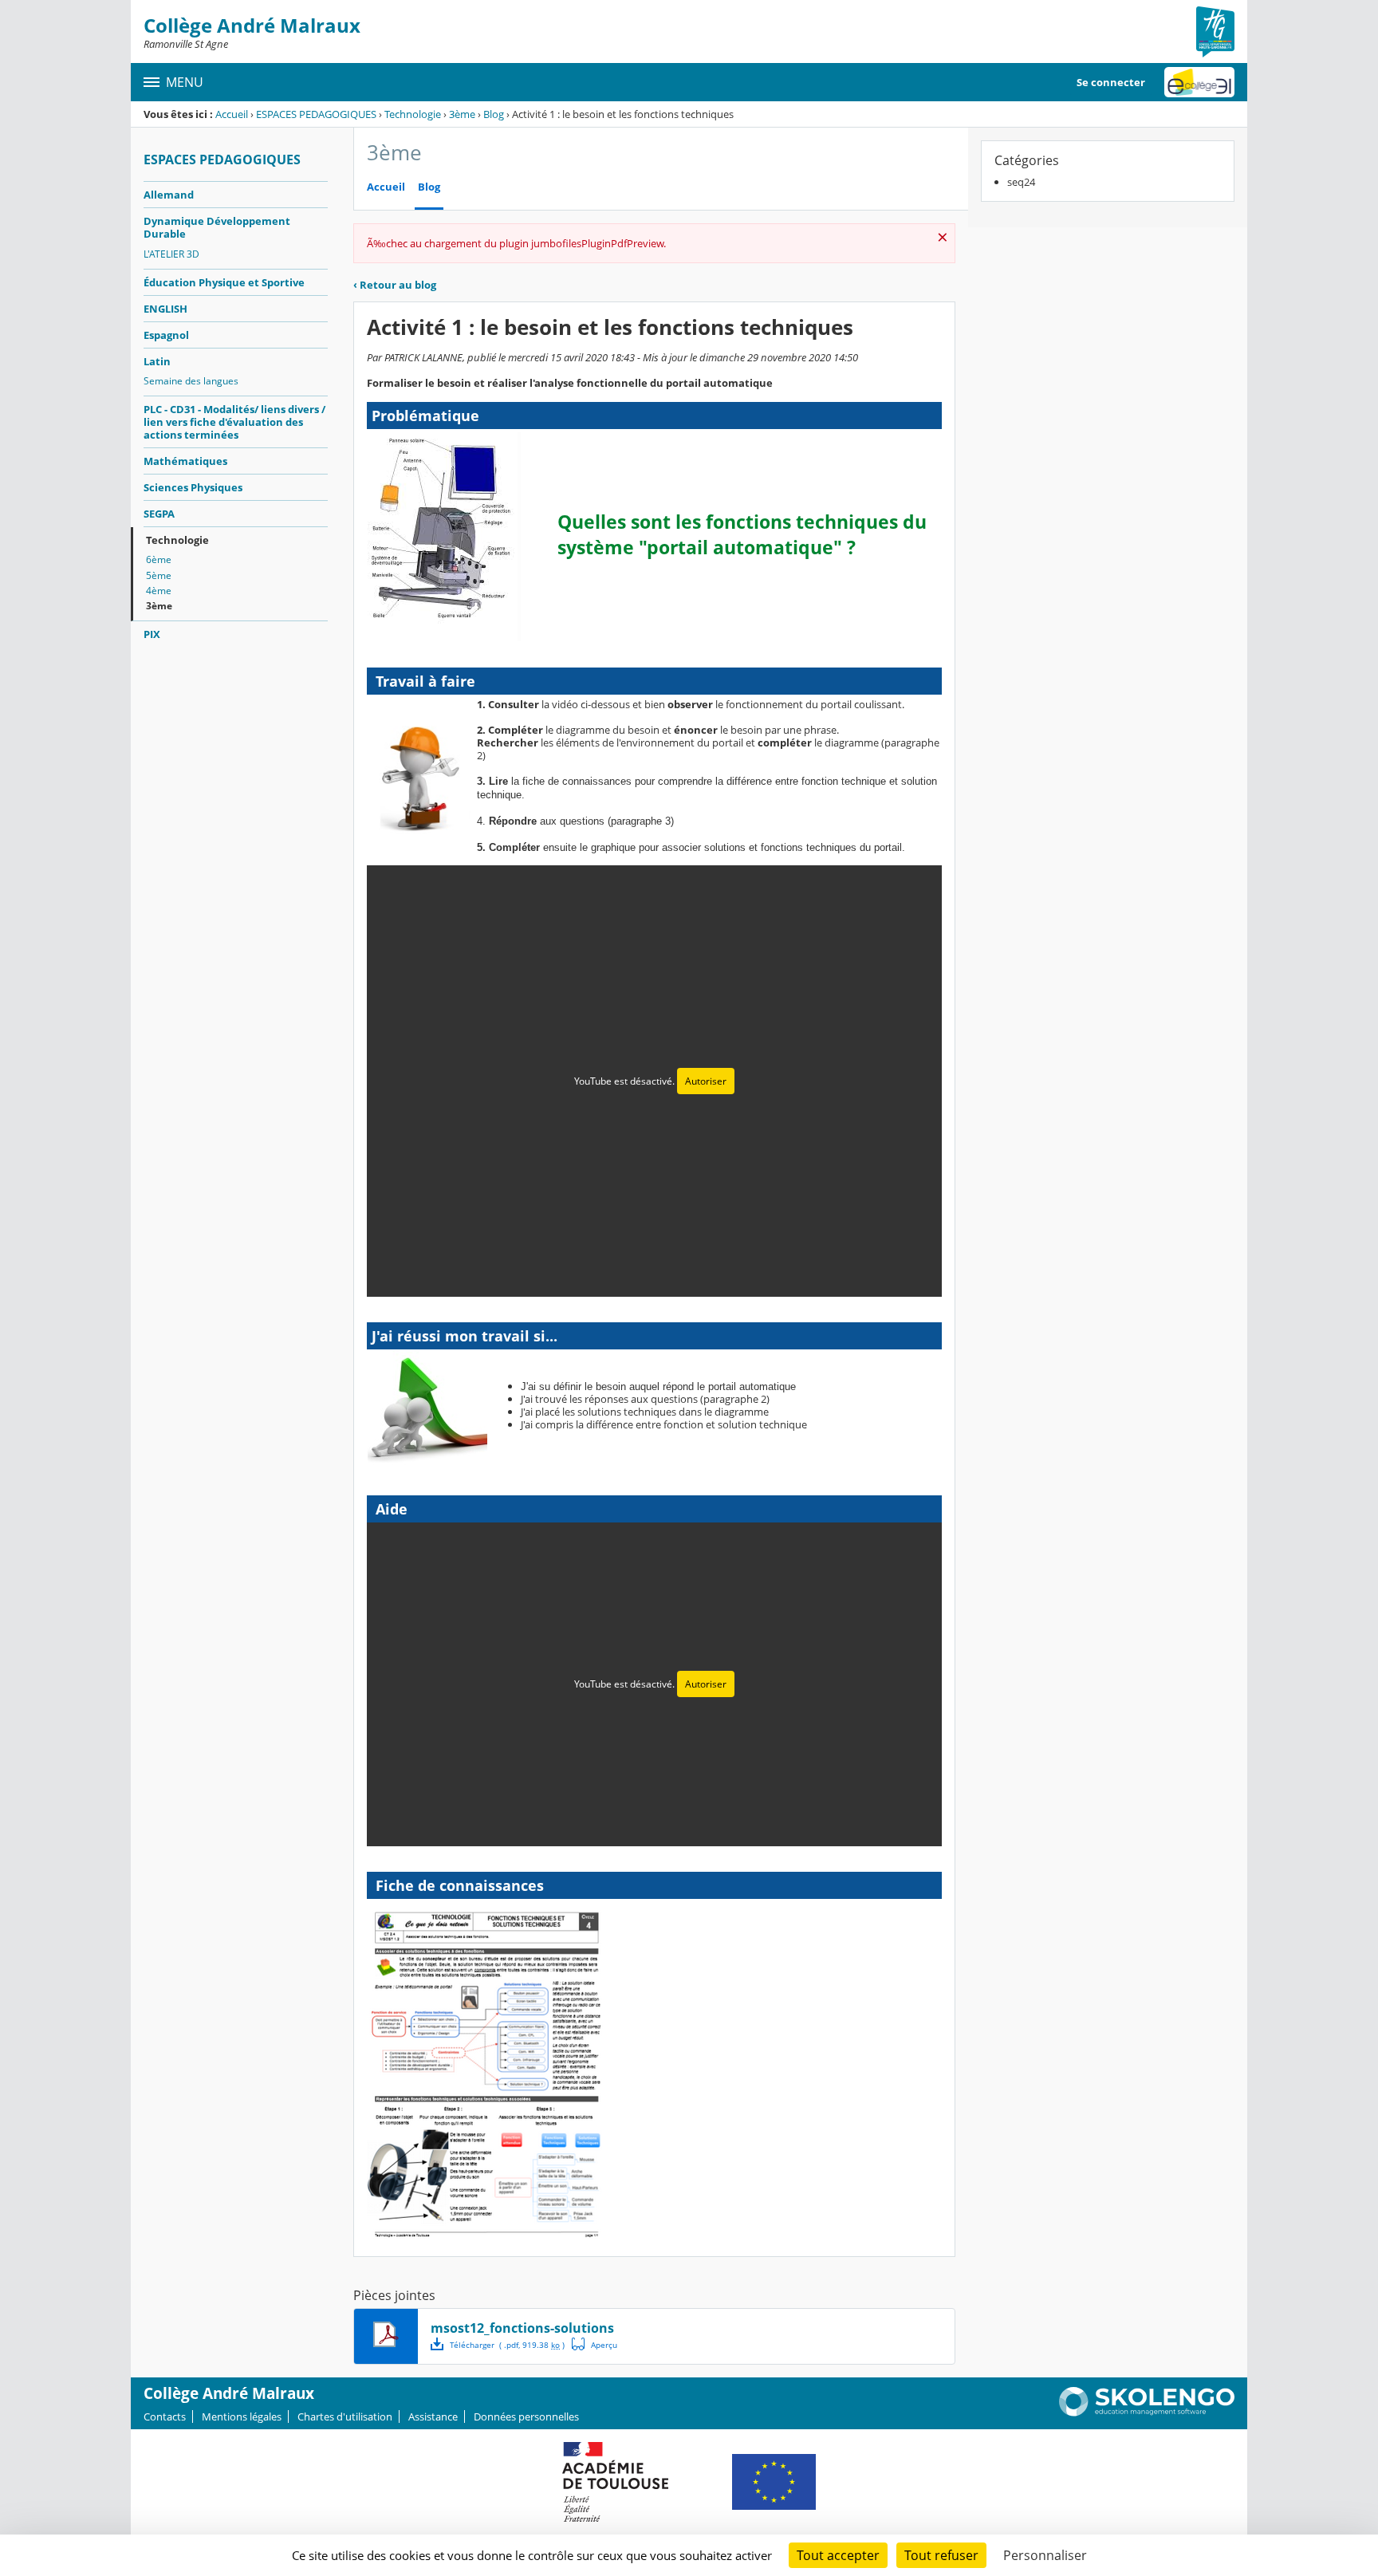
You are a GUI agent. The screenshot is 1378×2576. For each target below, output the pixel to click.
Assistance (433, 2416)
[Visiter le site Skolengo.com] (1147, 2413)
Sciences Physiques (193, 487)
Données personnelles (526, 2416)
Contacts (165, 2416)
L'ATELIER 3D (171, 254)
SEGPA (159, 514)
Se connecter (1111, 82)
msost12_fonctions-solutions (522, 2328)
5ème (159, 575)
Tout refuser (941, 2555)
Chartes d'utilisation (345, 2416)
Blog (494, 114)
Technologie (413, 114)
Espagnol (166, 335)
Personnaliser (1045, 2555)
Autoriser (706, 1081)
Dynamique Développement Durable (217, 227)
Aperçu (595, 2344)
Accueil (232, 114)
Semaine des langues (191, 381)
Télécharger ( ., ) (507, 2345)
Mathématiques (185, 461)
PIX (152, 634)
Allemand (169, 195)
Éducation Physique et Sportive (224, 282)
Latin (157, 361)
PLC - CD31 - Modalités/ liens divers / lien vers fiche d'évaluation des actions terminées (234, 422)
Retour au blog (395, 285)
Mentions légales (242, 2416)
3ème (462, 114)
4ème (159, 591)
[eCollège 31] (1199, 82)
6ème (159, 559)
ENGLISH (165, 309)
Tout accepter (838, 2555)
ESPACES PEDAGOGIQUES (316, 114)
